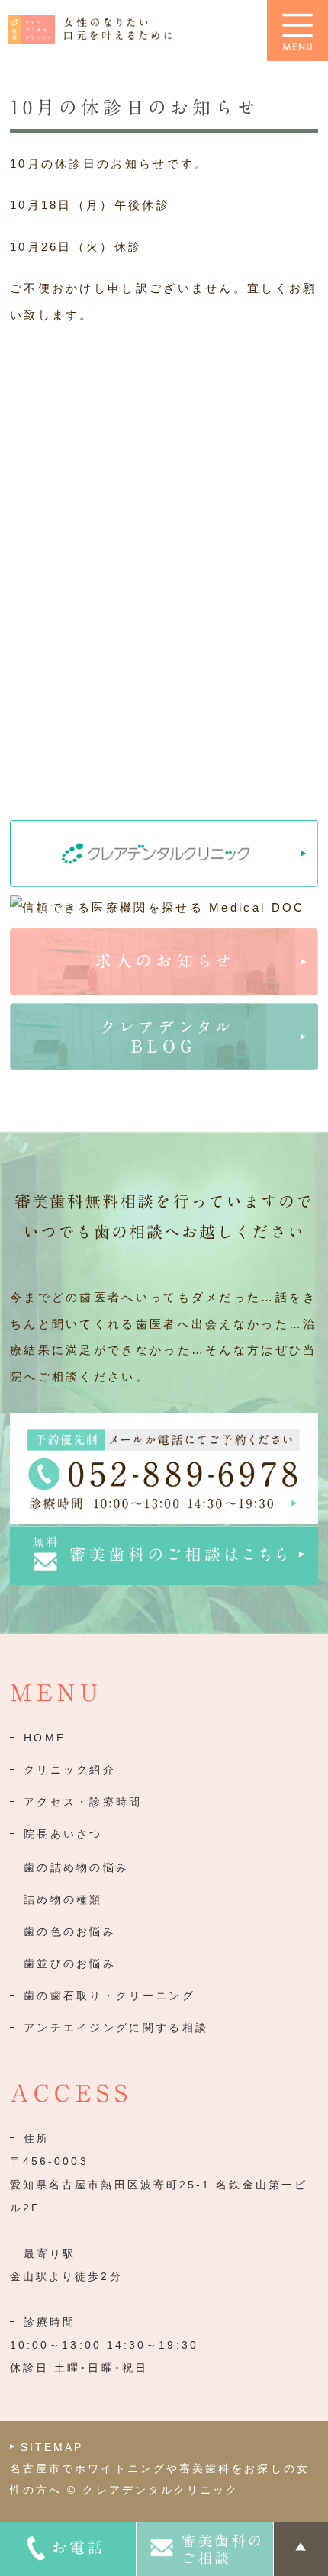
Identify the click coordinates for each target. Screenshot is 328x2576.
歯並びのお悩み (70, 1963)
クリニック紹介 (70, 1770)
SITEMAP (52, 2447)
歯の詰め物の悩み (76, 1867)
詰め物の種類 (63, 1899)
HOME (45, 1738)
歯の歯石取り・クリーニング (109, 1996)
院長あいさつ (63, 1834)
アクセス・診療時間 (83, 1802)
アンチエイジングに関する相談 (116, 2028)
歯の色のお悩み (70, 1931)
